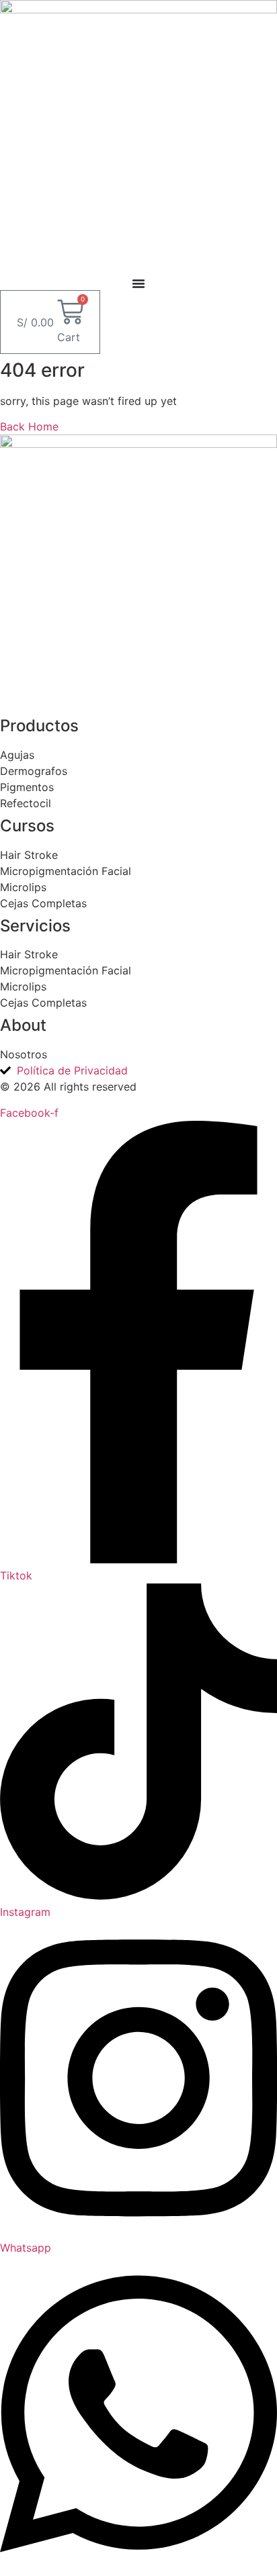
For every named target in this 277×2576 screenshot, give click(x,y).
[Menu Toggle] (138, 283)
